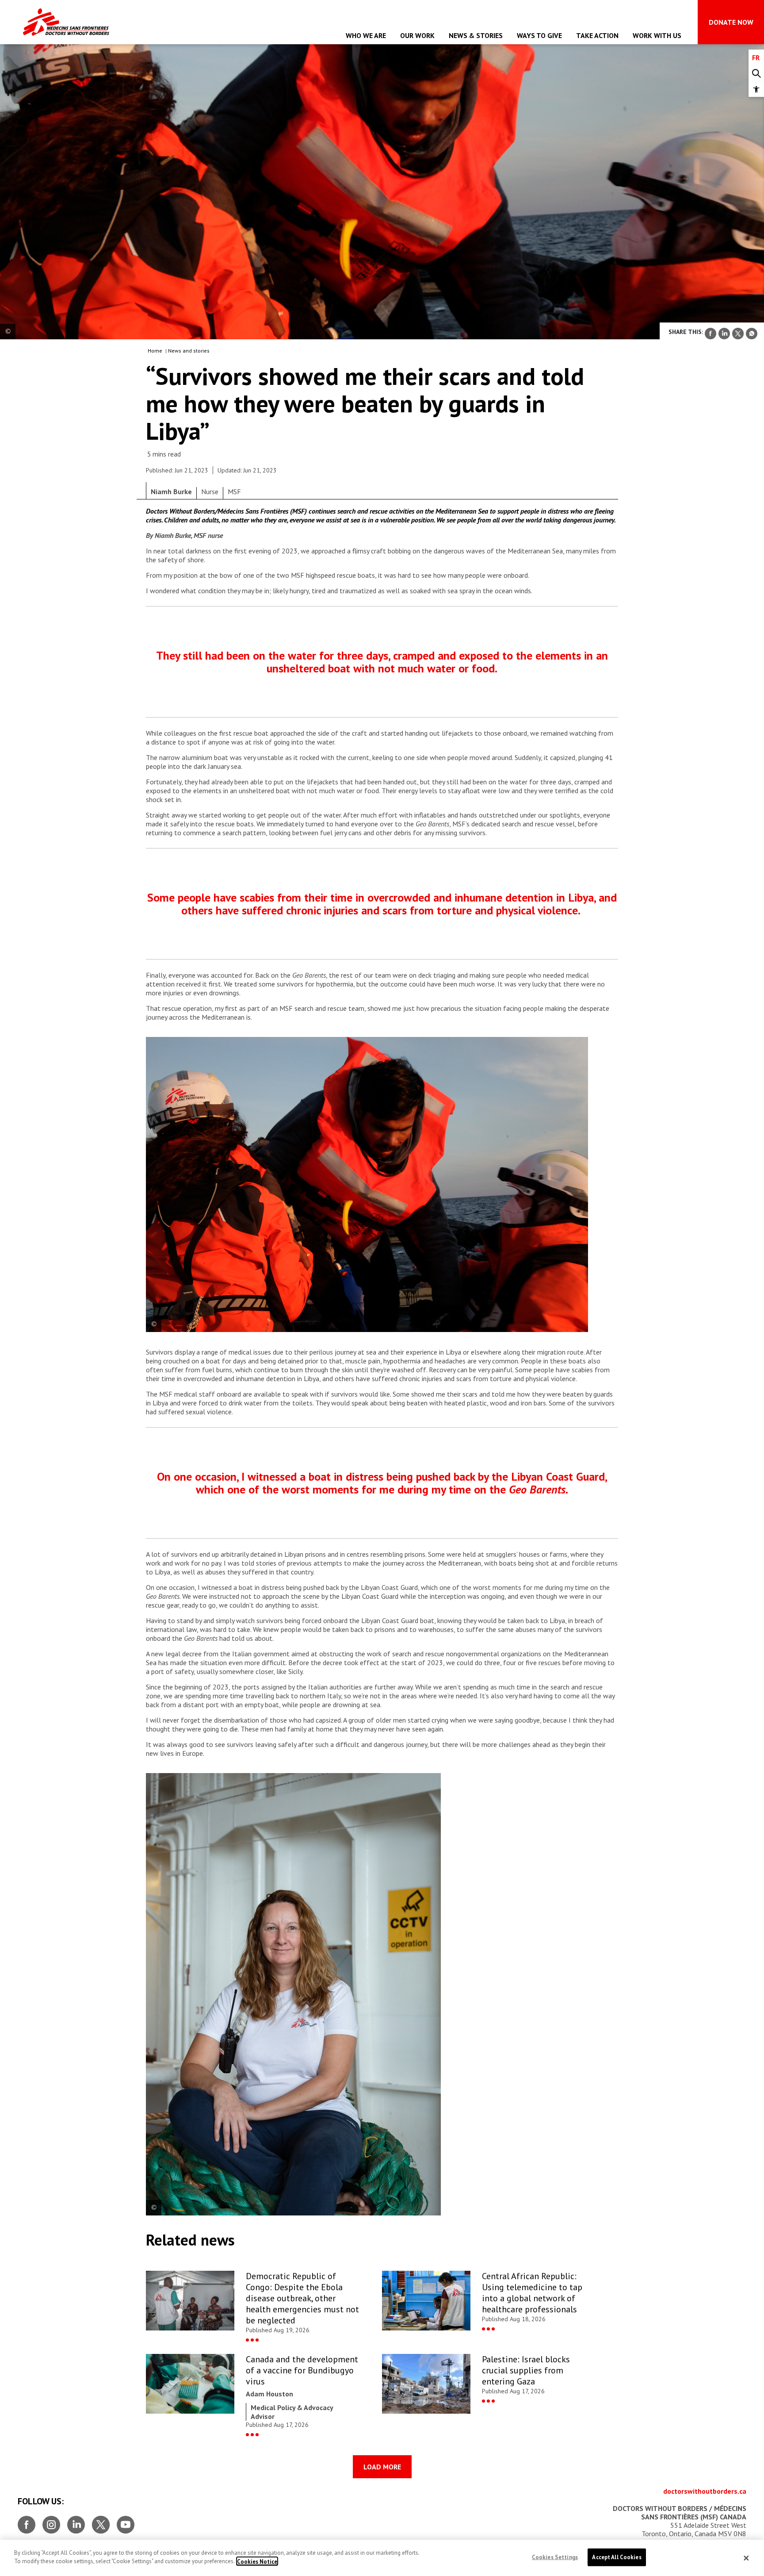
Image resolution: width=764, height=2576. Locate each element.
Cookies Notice (257, 2561)
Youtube (126, 2521)
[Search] (756, 74)
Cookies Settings (555, 2557)
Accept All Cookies (617, 2557)
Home (155, 351)
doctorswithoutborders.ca (705, 2491)
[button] (756, 89)
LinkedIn (76, 2521)
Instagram (51, 2521)
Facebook (27, 2521)
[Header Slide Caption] (8, 332)
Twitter (101, 2521)
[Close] (746, 2558)
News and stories (189, 351)
